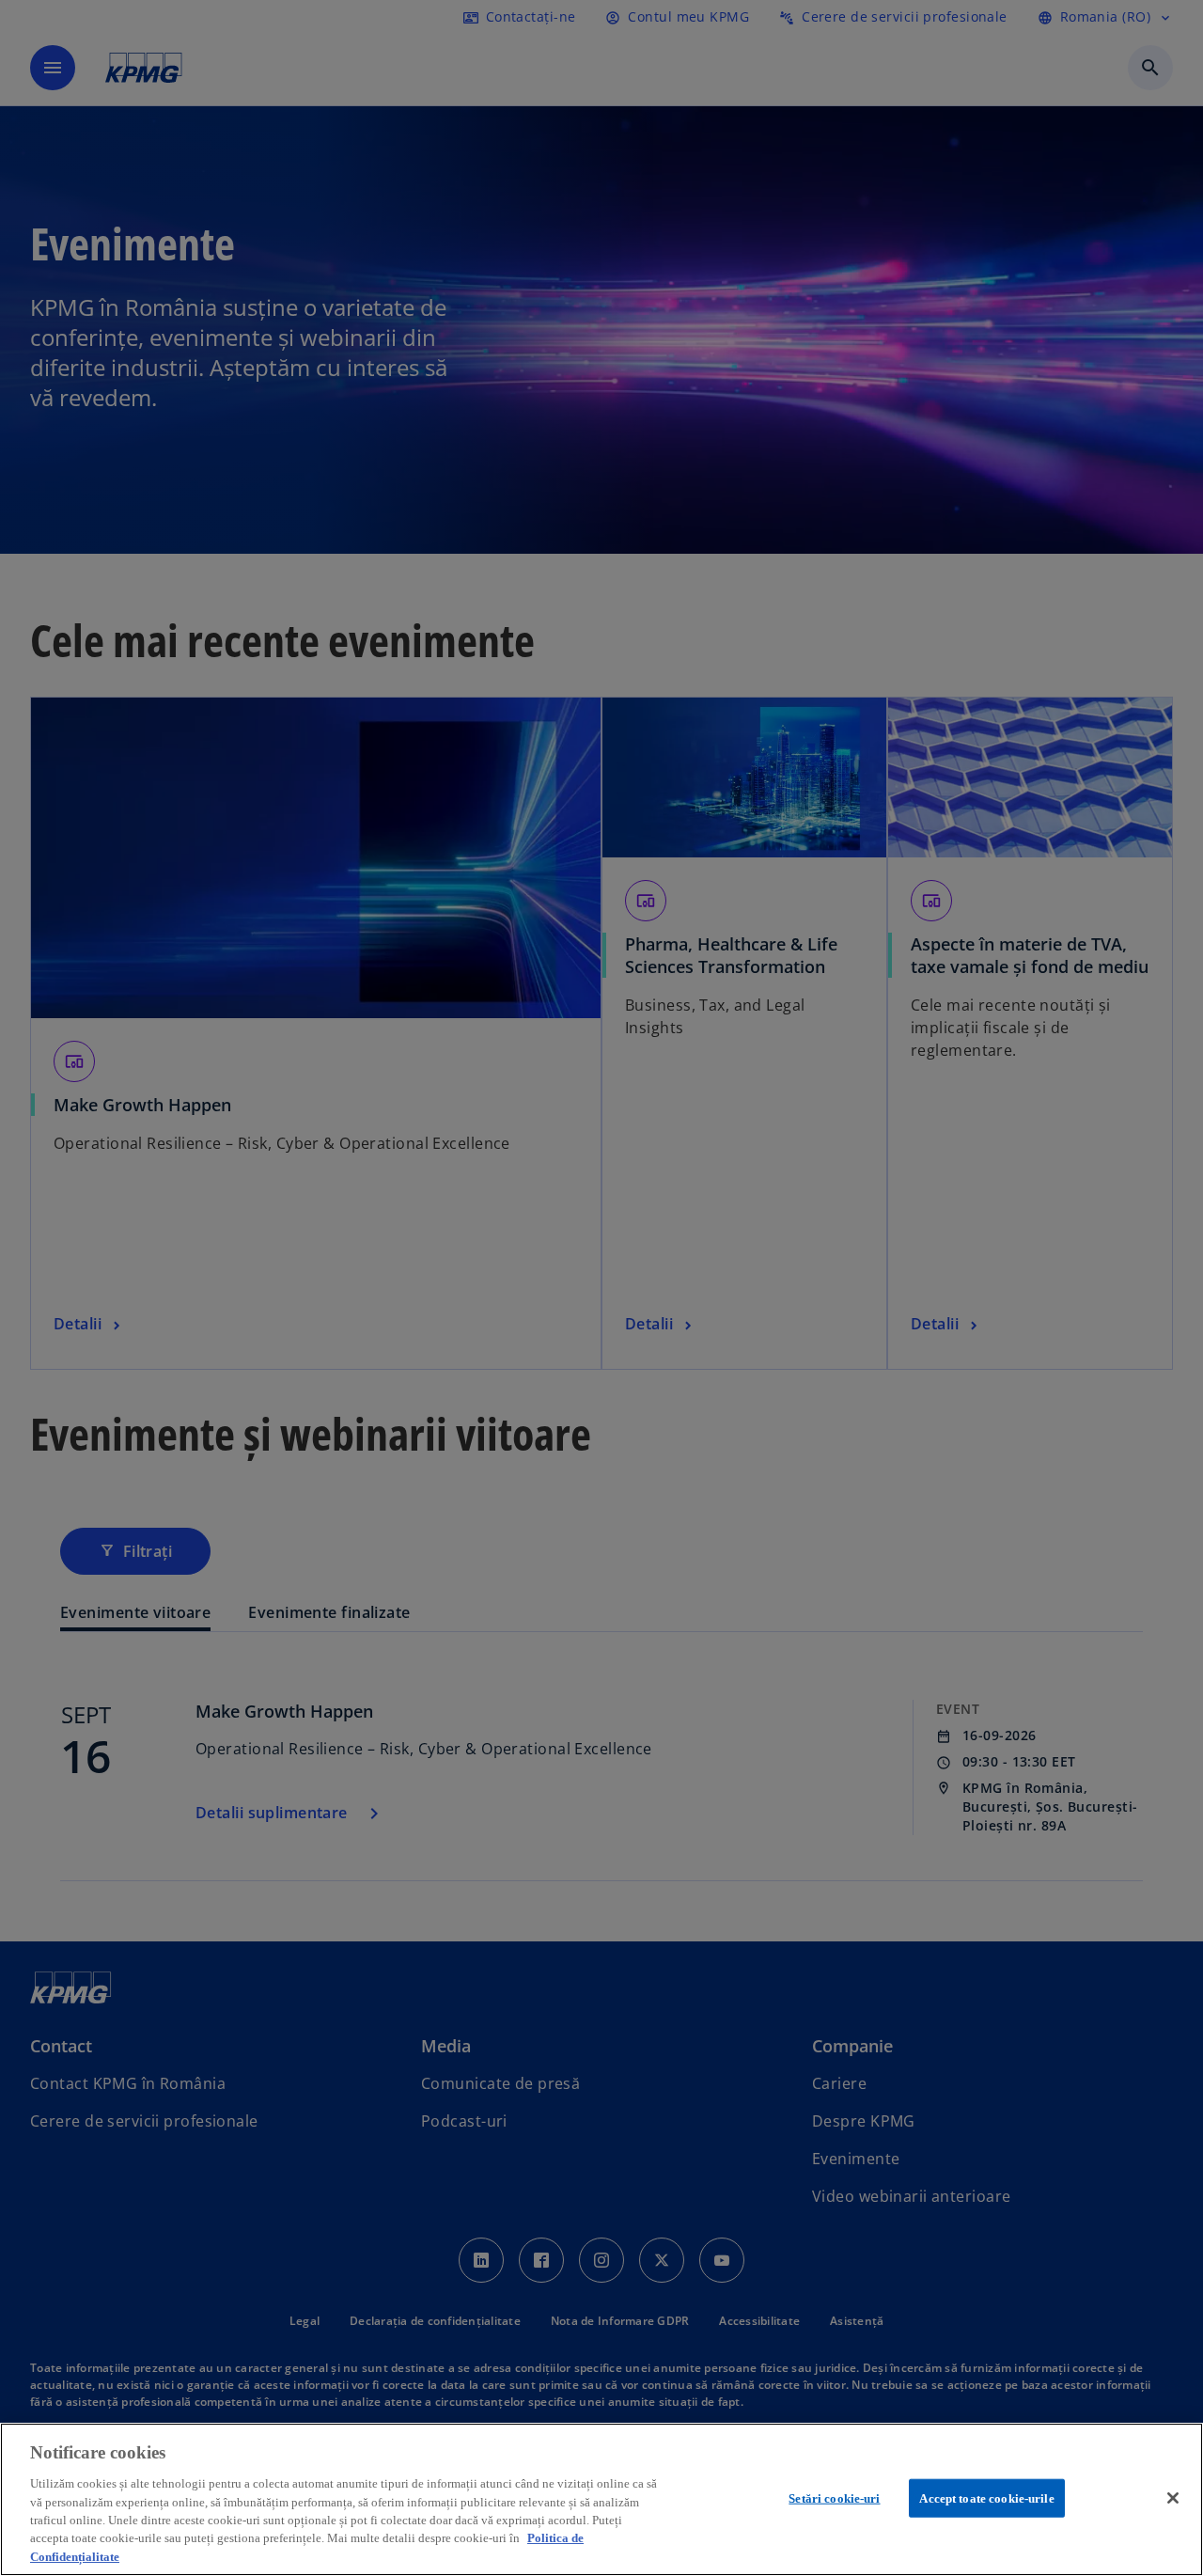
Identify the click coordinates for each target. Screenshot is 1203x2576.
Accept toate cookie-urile (986, 2497)
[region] (601, 2499)
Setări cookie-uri (834, 2497)
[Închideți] (1173, 2498)
